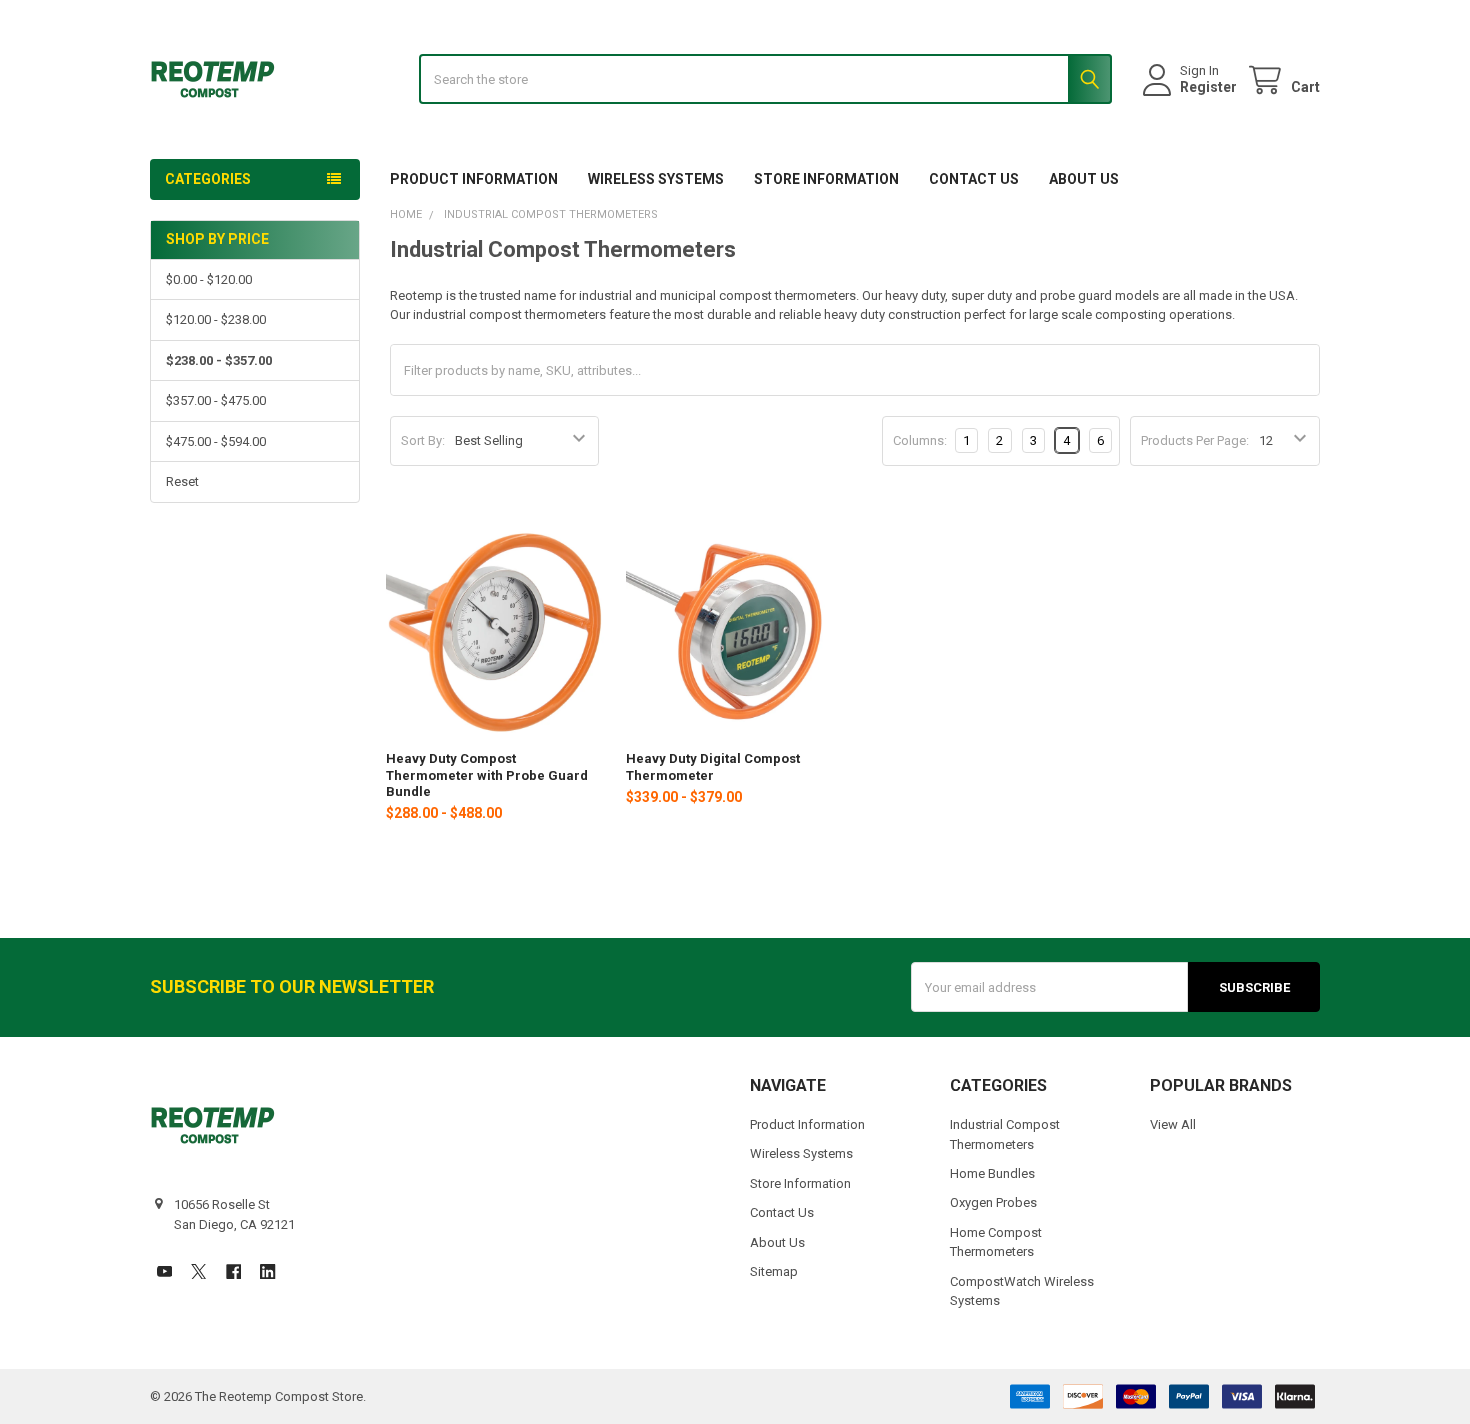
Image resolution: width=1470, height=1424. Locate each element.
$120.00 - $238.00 (216, 319)
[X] (198, 1271)
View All (1173, 1124)
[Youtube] (164, 1271)
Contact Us (974, 179)
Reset (182, 481)
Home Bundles (992, 1173)
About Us (1084, 179)
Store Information (826, 179)
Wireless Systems (656, 179)
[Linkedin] (267, 1271)
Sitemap (774, 1271)
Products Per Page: (1195, 440)
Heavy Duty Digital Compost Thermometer (713, 766)
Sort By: (423, 440)
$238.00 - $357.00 (219, 360)
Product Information (474, 179)
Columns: (920, 440)
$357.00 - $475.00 (216, 400)
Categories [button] (208, 179)
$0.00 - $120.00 (209, 279)
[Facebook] (233, 1271)
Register (1208, 87)
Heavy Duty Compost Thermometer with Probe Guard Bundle (487, 775)
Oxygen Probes (993, 1202)
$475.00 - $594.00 (216, 441)
